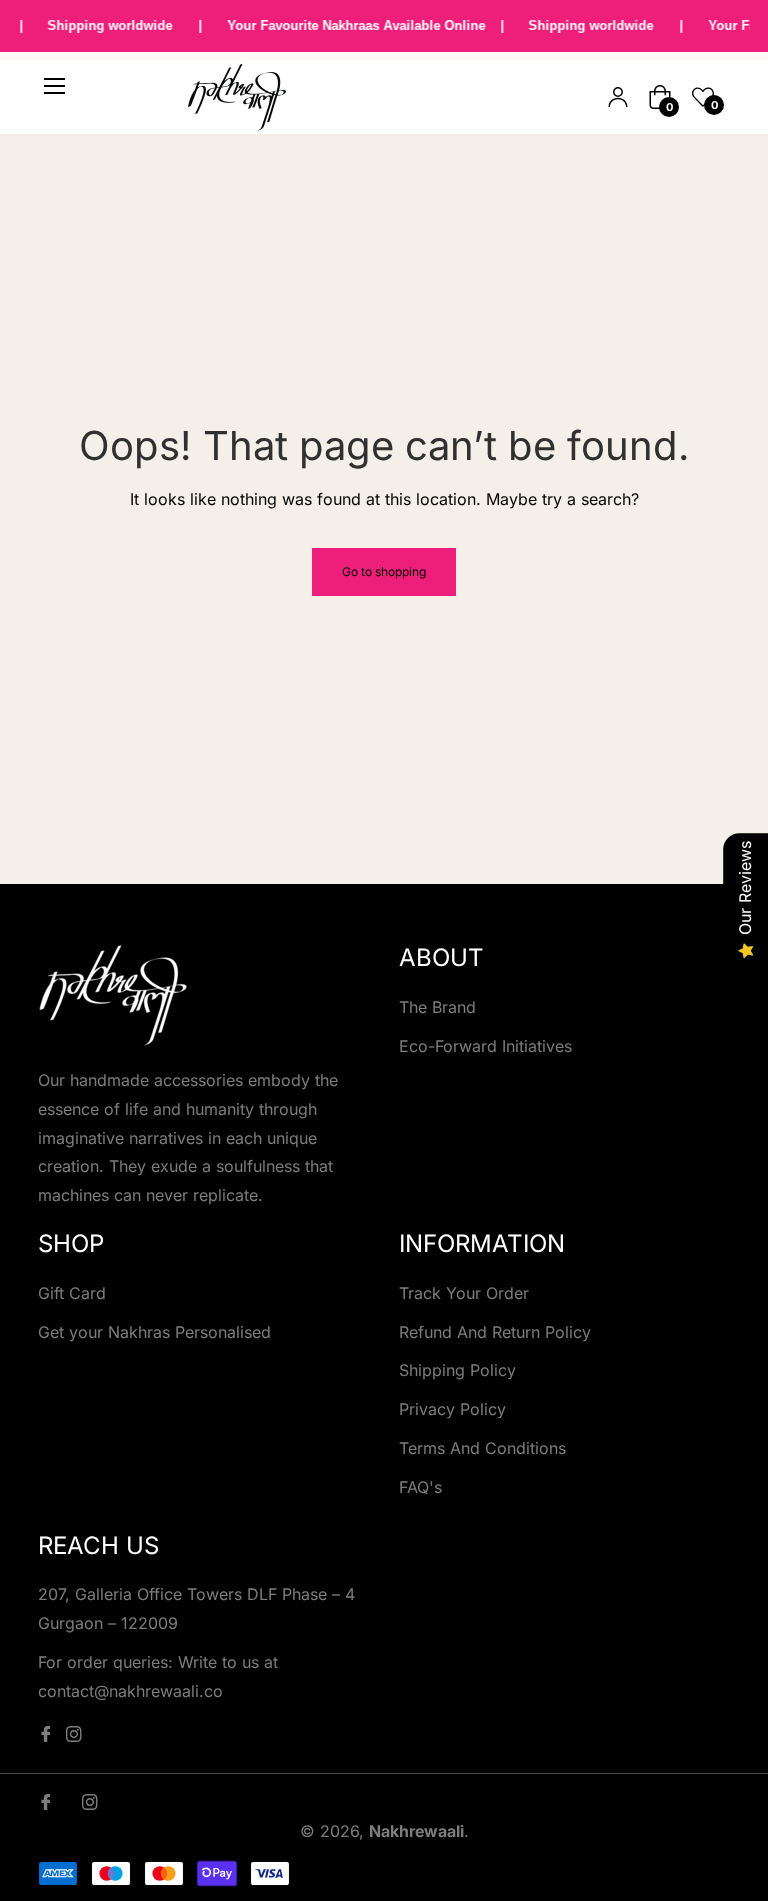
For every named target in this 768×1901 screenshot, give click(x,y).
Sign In (618, 97)
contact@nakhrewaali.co (130, 1691)
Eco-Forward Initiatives (485, 1046)
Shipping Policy (457, 1370)
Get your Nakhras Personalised (154, 1332)
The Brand (437, 1007)
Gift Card (72, 1293)
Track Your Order (464, 1293)
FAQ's (420, 1487)
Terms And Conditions (482, 1448)
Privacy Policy (452, 1409)
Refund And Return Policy (495, 1332)
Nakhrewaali (416, 1831)
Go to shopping (384, 571)
